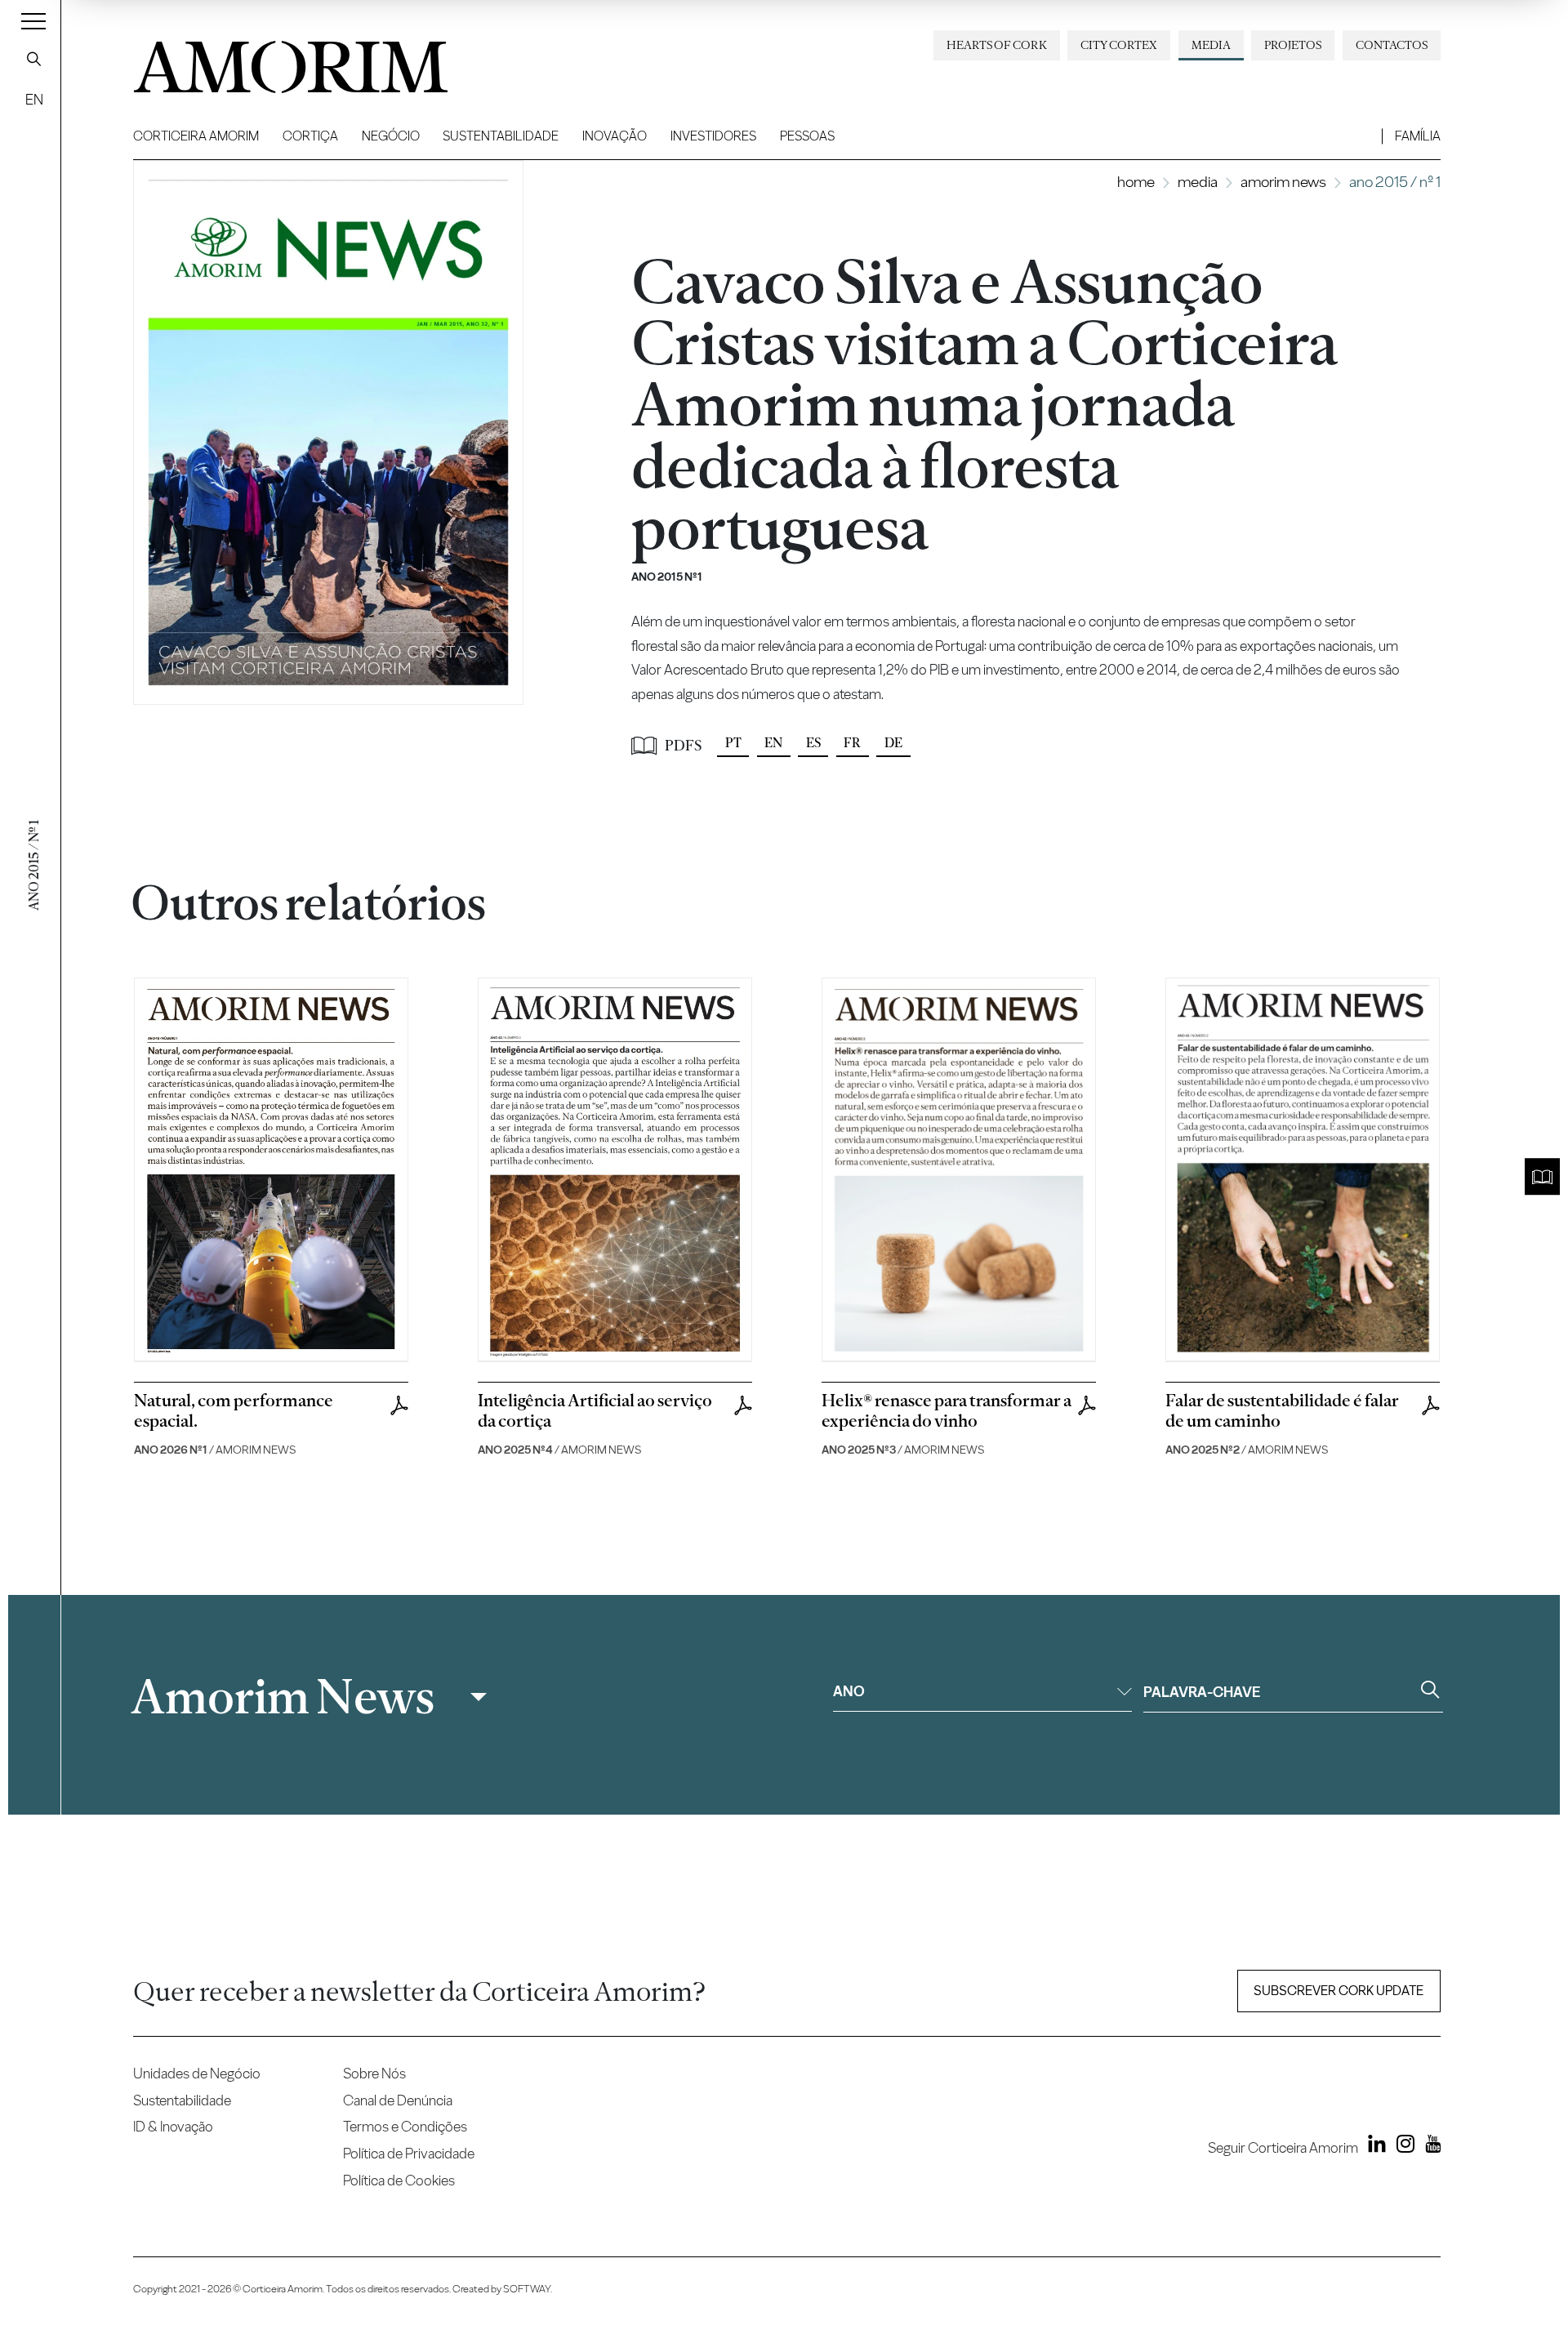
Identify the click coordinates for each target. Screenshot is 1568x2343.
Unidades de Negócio (197, 2073)
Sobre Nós (374, 2073)
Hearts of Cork (997, 45)
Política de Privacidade (409, 2153)
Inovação (615, 136)
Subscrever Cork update (1339, 1991)
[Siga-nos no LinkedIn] (1374, 2147)
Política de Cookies (399, 2180)
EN (34, 99)
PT (733, 743)
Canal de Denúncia (398, 2100)
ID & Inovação (173, 2126)
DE (893, 743)
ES (813, 743)
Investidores (713, 136)
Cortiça (310, 136)
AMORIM (264, 61)
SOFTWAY (527, 2289)
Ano (849, 1691)
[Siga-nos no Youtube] (1429, 2147)
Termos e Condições (405, 2126)
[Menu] (33, 20)
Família (1418, 136)
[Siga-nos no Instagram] (1401, 2147)
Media (1211, 45)
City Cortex (1119, 45)
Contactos (1392, 45)
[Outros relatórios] (1542, 1177)
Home (1136, 182)
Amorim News (1283, 182)
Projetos (1293, 45)
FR (852, 743)
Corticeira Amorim (196, 136)
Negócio (391, 136)
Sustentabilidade (501, 136)
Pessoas (807, 136)
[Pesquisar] (34, 59)
